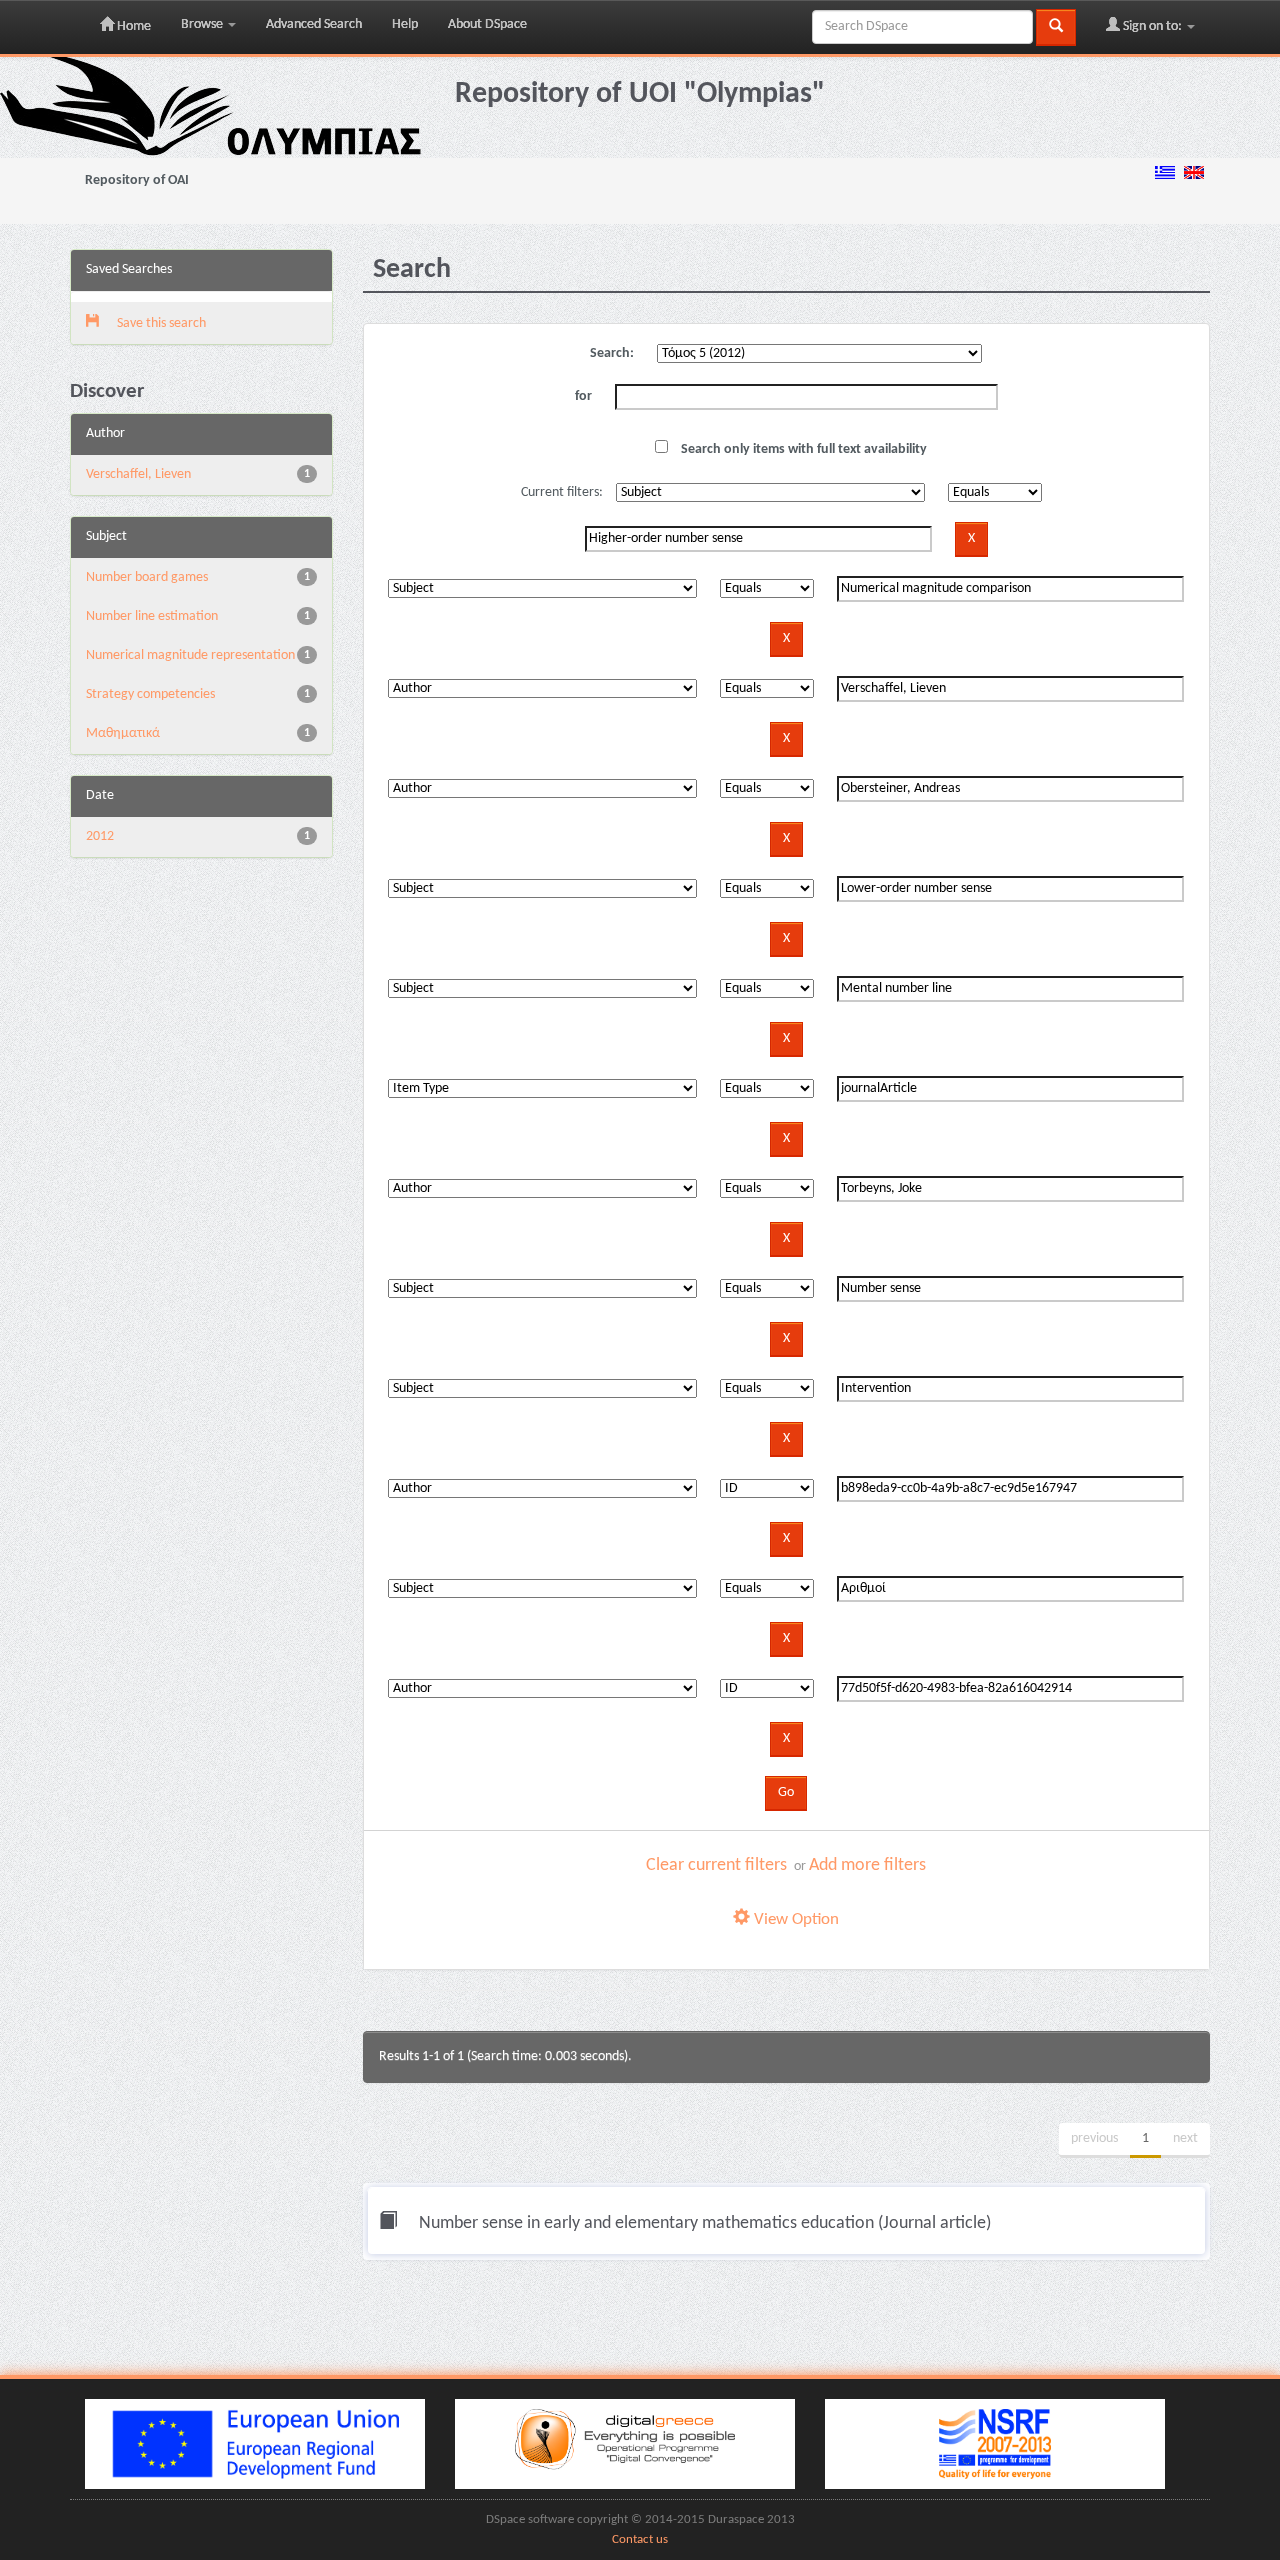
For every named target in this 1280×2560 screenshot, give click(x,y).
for (583, 396)
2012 (100, 836)
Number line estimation (152, 616)
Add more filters (867, 1865)
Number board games (147, 577)
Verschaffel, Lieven (138, 474)
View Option (794, 1919)
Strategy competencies (150, 694)
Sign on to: (1152, 26)
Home (132, 26)
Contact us (640, 2540)
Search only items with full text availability (802, 449)
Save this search (160, 323)
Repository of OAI (137, 180)
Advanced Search (314, 24)
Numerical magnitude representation (190, 655)
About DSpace (487, 24)
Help (405, 24)
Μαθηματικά (123, 733)
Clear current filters (716, 1865)
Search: (612, 353)
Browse (203, 24)
